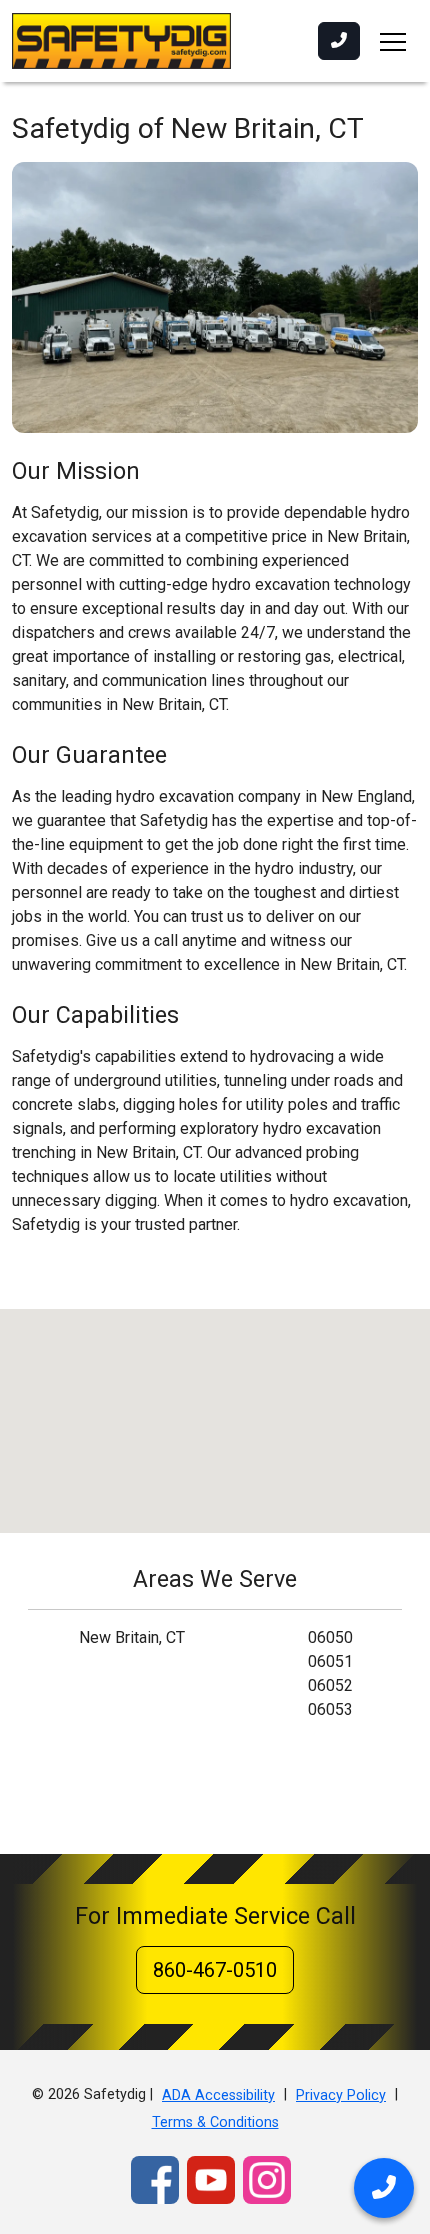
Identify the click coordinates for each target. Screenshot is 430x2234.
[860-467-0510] (339, 41)
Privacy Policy (341, 2095)
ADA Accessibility (218, 2095)
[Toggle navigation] (393, 41)
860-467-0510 (215, 1970)
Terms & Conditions (215, 2122)
